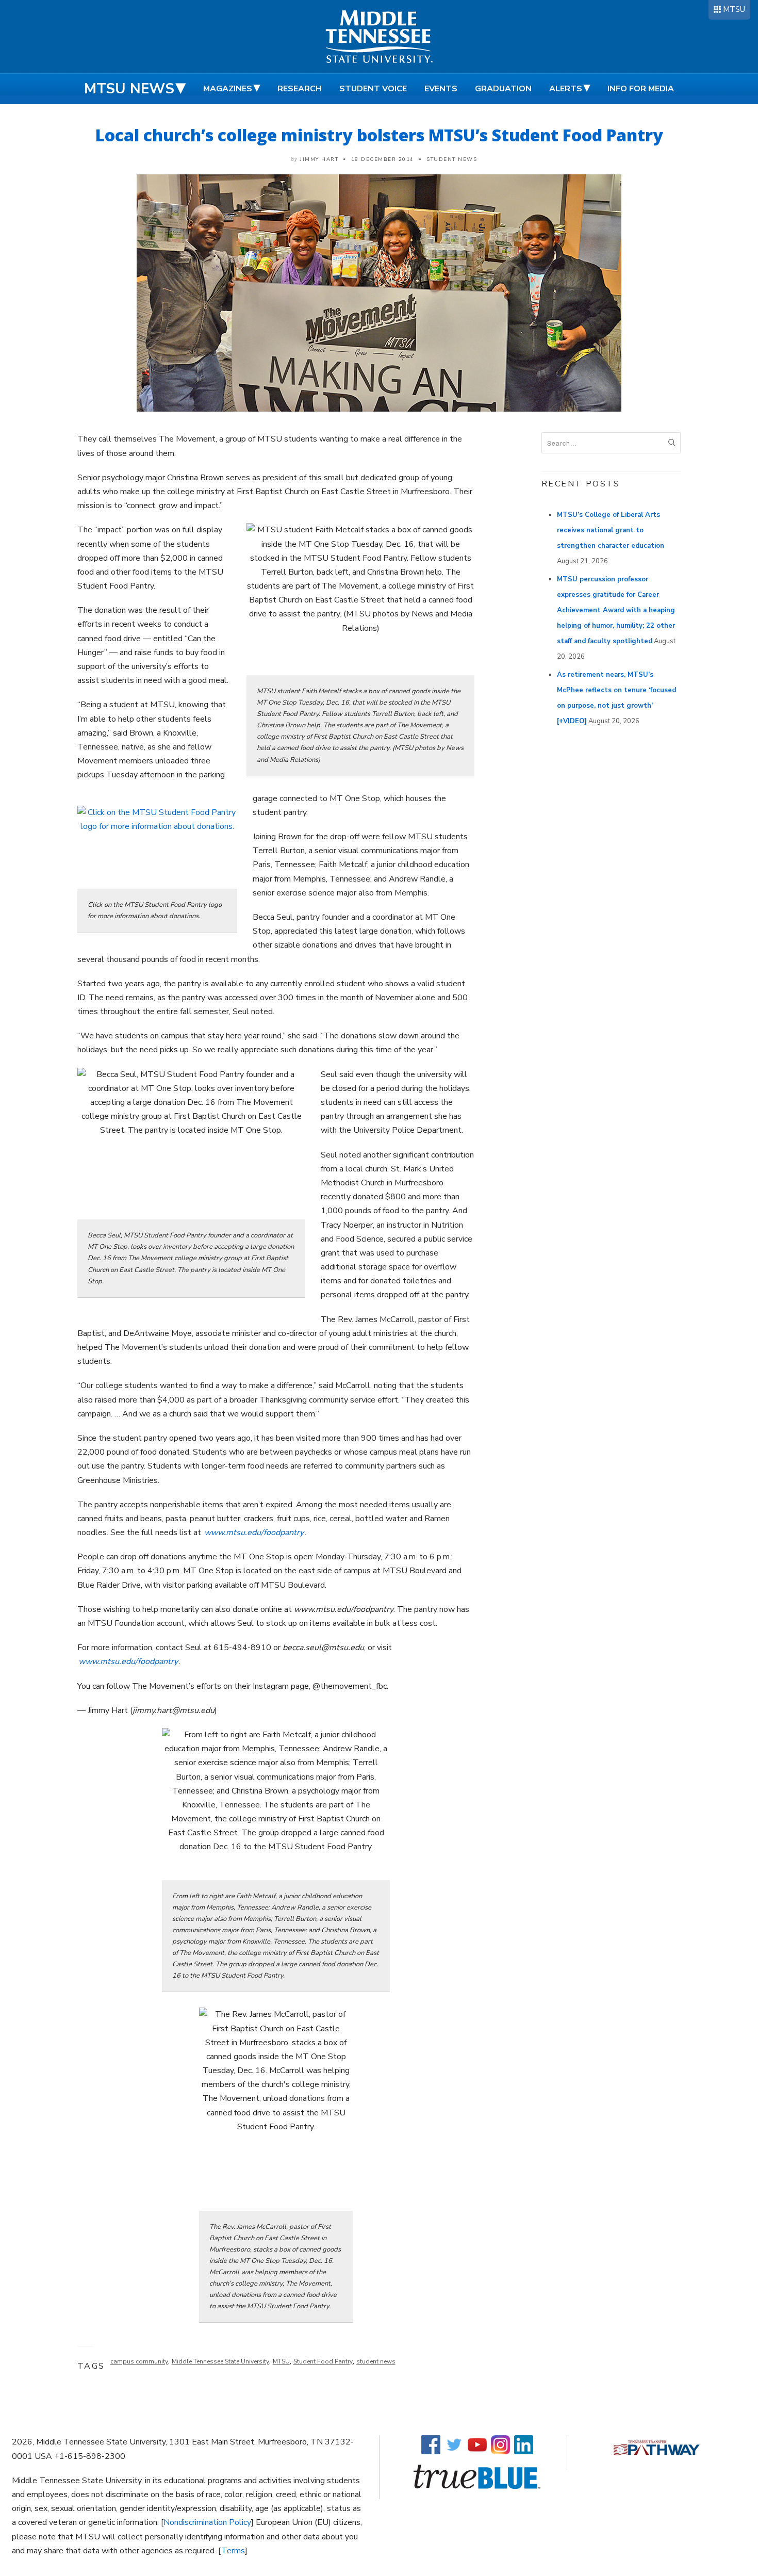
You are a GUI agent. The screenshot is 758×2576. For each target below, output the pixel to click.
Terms (233, 2551)
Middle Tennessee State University (220, 2361)
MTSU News (129, 89)
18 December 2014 (383, 159)
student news (376, 2361)
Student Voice (373, 89)
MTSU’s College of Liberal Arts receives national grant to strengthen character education (611, 530)
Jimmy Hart (319, 159)
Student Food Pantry (323, 2361)
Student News (452, 159)
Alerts (566, 89)
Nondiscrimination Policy (207, 2522)
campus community (139, 2361)
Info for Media (641, 89)
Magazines (228, 89)
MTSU (734, 9)
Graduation (503, 89)
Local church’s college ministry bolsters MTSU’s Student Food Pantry (379, 135)
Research (300, 89)
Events (441, 89)
